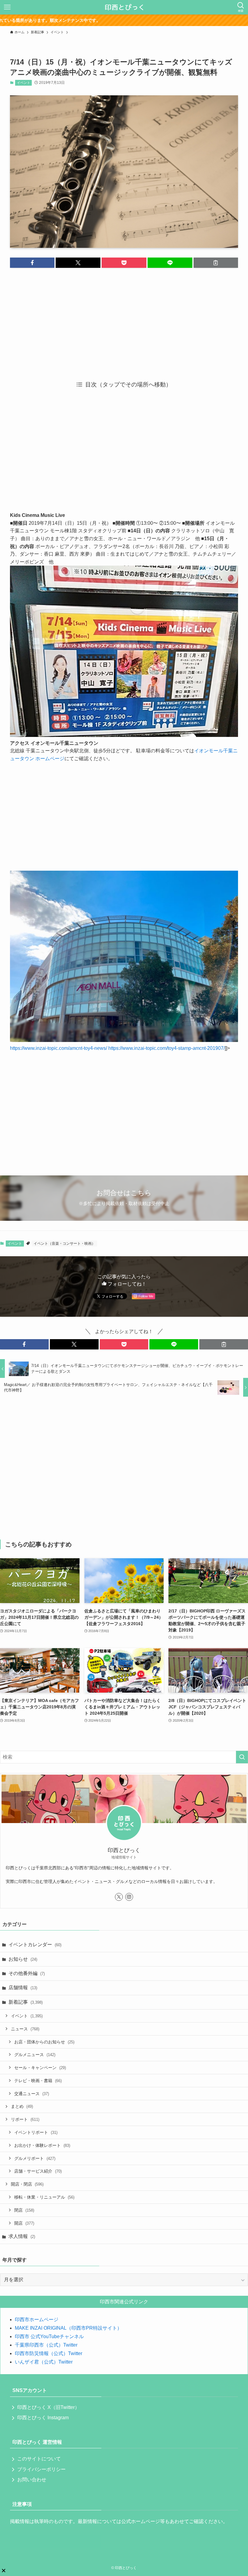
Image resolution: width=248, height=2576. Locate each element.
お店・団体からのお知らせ (44, 2042)
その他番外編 (27, 1973)
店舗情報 (23, 1988)
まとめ (22, 2106)
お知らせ (23, 1959)
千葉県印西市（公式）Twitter (46, 2345)
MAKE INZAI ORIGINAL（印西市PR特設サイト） (68, 2328)
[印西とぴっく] (124, 7)
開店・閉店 (27, 2184)
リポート (25, 2119)
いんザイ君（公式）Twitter (44, 2362)
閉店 (24, 2210)
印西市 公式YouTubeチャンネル (49, 2336)
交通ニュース (32, 2094)
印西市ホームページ (37, 2320)
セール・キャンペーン (40, 2068)
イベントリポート (36, 2132)
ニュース (25, 2029)
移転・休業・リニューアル (44, 2197)
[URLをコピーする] (216, 263)
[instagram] (129, 1897)
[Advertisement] (124, 320)
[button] (32, 263)
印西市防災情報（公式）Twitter (49, 2353)
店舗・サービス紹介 (38, 2171)
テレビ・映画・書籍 (38, 2081)
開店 (24, 2223)
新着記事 (26, 2002)
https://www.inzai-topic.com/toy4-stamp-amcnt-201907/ (166, 1048)
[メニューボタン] (7, 7)
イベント (24, 83)
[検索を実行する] (242, 1757)
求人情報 (22, 2236)
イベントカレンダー (35, 1945)
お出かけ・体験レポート (42, 2145)
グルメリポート (35, 2158)
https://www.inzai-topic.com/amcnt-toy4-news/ (59, 1048)
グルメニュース (35, 2055)
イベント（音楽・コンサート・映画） (64, 1244)
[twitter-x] (119, 1897)
